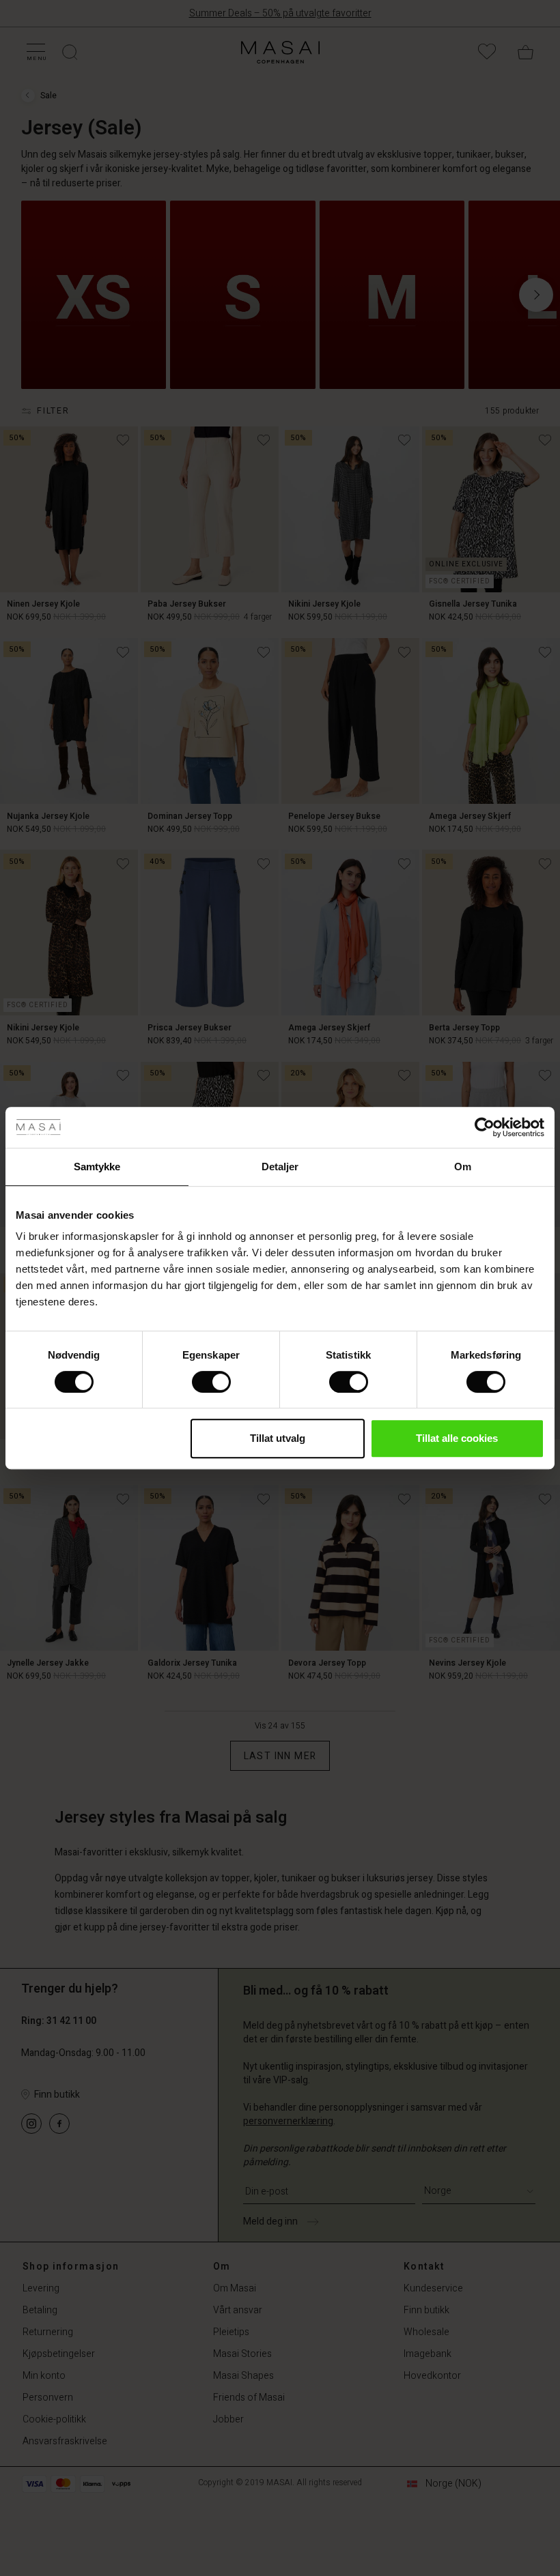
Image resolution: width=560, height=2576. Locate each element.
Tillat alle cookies (457, 1438)
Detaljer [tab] (280, 1167)
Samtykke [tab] (97, 1167)
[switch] (211, 1382)
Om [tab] (463, 1167)
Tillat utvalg (278, 1438)
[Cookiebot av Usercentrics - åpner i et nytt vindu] (485, 1127)
